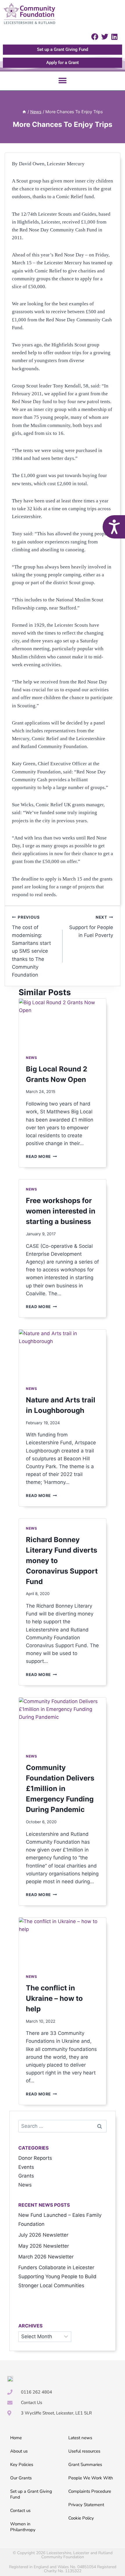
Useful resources (84, 2451)
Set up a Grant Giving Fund (31, 2494)
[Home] (24, 112)
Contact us (20, 2511)
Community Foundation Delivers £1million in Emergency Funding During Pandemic (60, 1789)
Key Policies (22, 2465)
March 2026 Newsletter (46, 2257)
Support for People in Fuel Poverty (91, 926)
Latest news (80, 2438)
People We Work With (91, 2478)
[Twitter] (105, 37)
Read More (41, 1156)
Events (26, 2167)
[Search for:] (63, 2126)
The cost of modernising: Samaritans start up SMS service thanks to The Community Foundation (31, 946)
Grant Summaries (85, 2465)
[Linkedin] (114, 37)
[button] (63, 81)
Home (16, 2438)
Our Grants (21, 2478)
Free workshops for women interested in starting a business (61, 1211)
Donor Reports (35, 2158)
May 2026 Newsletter (44, 2246)
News (31, 1058)
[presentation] (63, 1023)
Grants (26, 2176)
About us (19, 2451)
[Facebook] (95, 37)
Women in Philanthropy (23, 2527)
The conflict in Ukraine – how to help (54, 1998)
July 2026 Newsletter (43, 2235)
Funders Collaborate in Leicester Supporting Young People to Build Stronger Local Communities (57, 2276)
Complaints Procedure (90, 2491)
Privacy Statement (86, 2505)
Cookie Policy (81, 2518)
